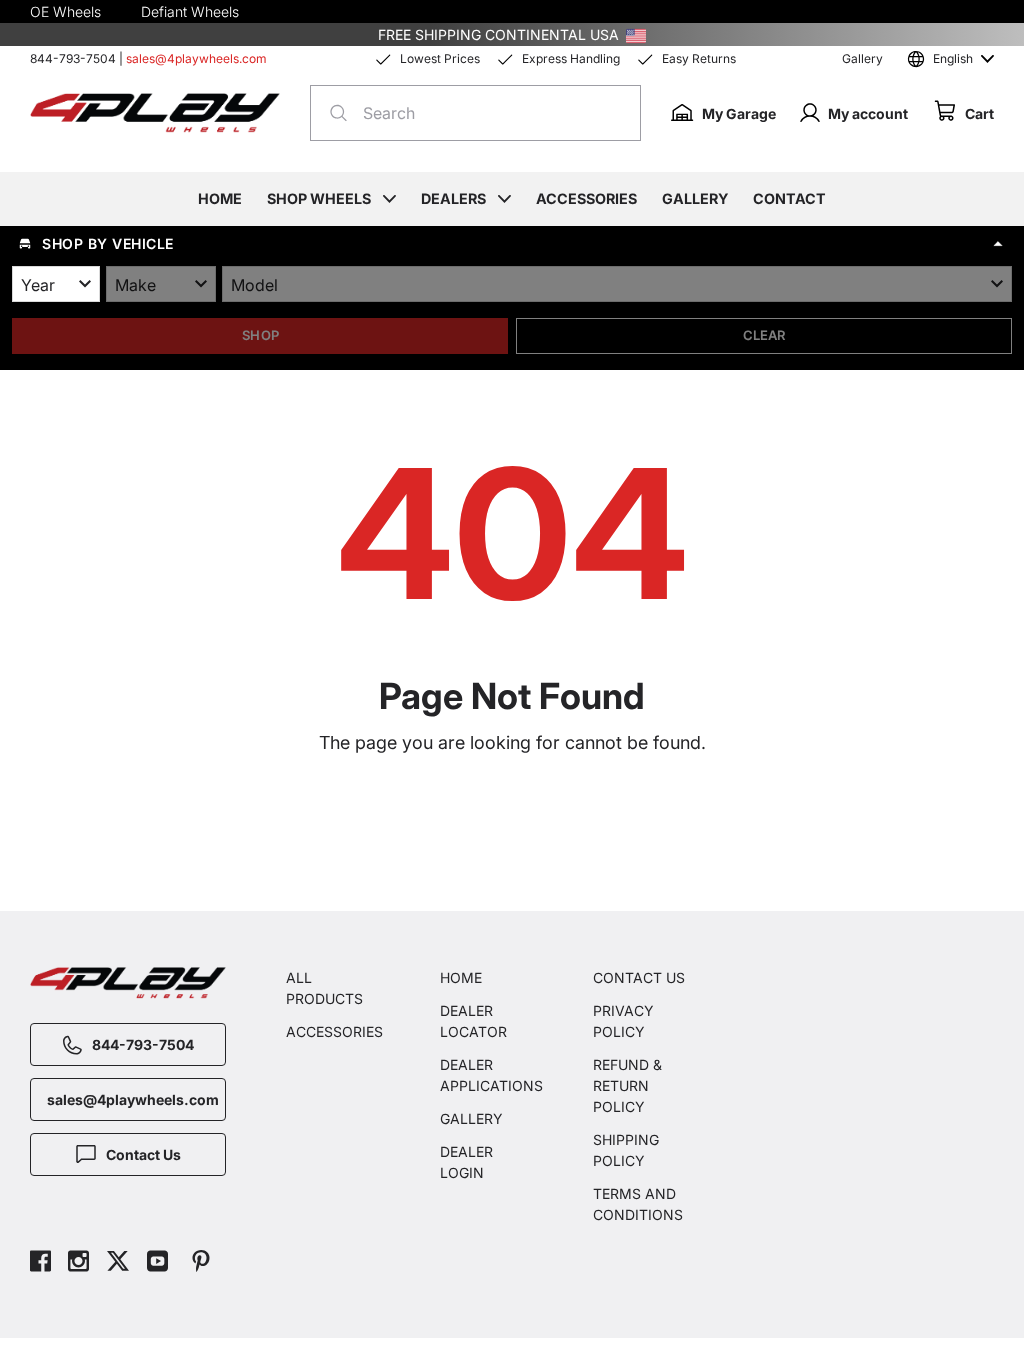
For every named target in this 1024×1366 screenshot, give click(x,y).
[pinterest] (201, 1263)
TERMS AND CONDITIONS (638, 1204)
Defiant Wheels (190, 11)
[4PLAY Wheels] (155, 113)
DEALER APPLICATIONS (487, 1075)
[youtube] (157, 1263)
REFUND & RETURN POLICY (627, 1085)
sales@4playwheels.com (196, 58)
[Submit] (332, 113)
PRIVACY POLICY (623, 1021)
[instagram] (78, 1263)
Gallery (862, 58)
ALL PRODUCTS (324, 988)
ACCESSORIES (333, 1031)
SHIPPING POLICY (626, 1150)
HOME (461, 977)
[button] (512, 244)
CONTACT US (639, 977)
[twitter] (118, 1263)
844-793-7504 (73, 58)
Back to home (522, 830)
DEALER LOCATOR (473, 1021)
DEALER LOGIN (466, 1162)
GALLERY (471, 1118)
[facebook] (40, 1263)
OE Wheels (65, 11)
